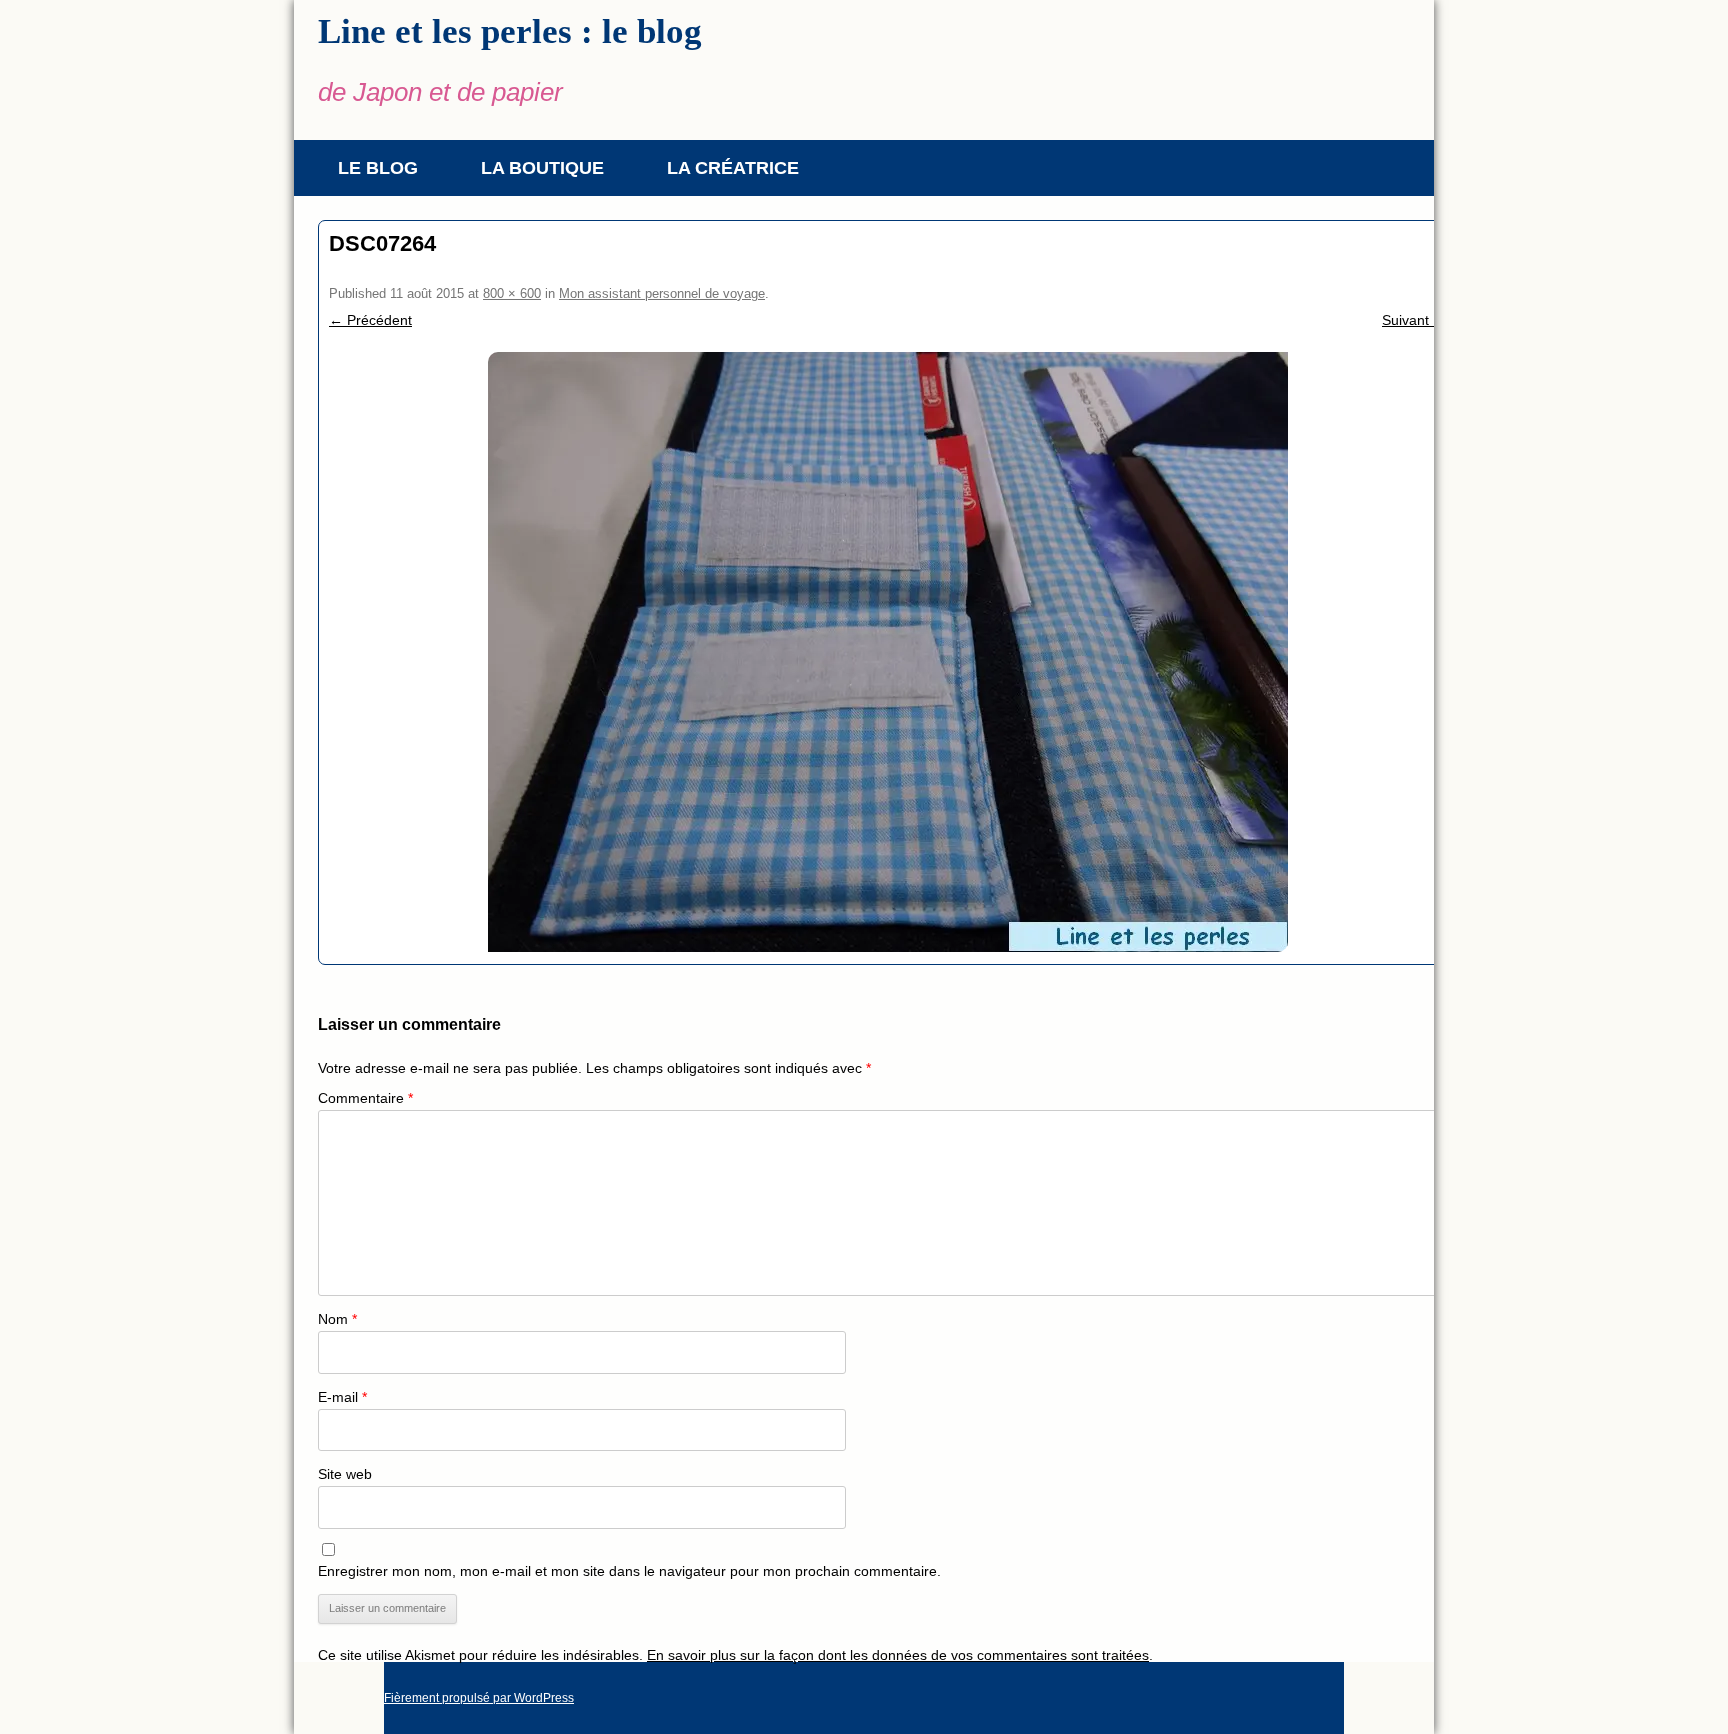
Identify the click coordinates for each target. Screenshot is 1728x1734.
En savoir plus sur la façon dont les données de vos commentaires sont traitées (898, 1655)
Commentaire (365, 1098)
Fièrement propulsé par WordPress (479, 1698)
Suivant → (1414, 320)
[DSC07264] (888, 652)
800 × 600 (512, 293)
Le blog (378, 168)
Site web (345, 1474)
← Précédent (370, 320)
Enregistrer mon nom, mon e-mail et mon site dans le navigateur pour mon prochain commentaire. (629, 1571)
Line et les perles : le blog (510, 31)
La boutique (542, 168)
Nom (337, 1319)
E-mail (342, 1397)
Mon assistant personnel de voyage (662, 293)
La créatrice (733, 168)
